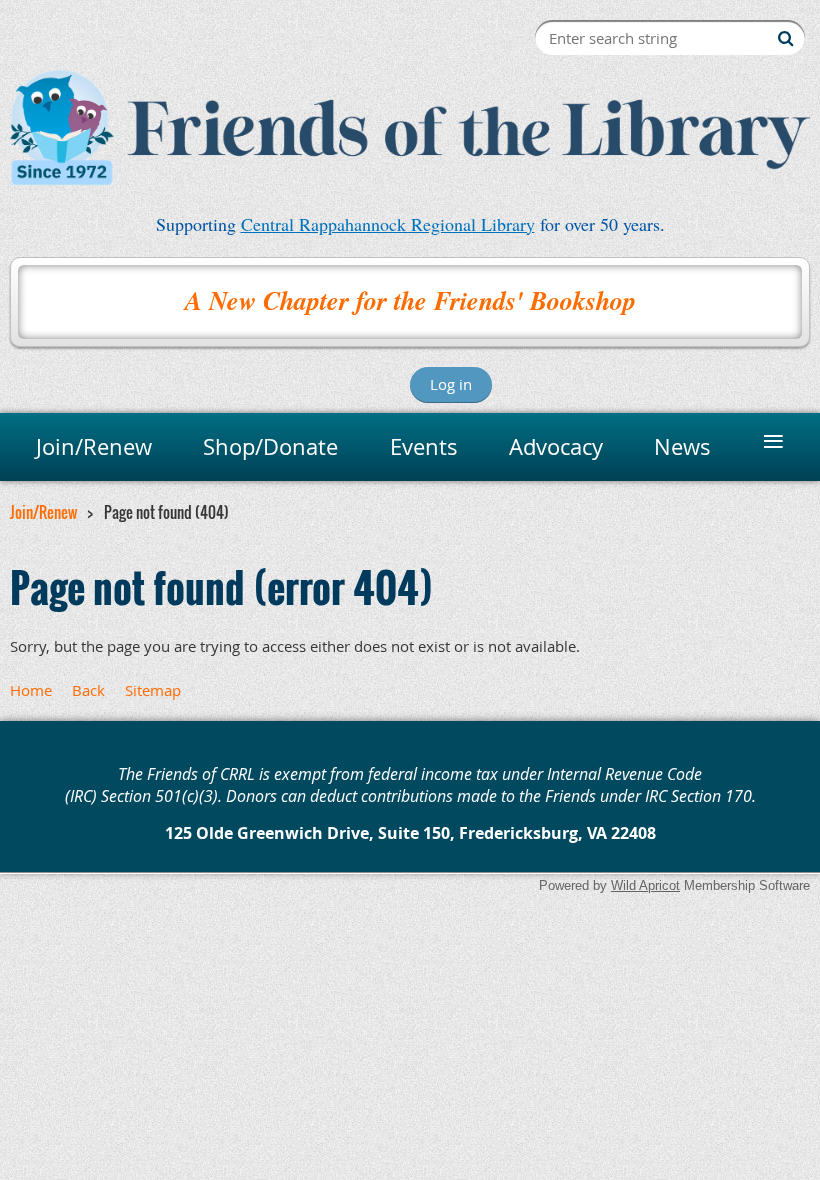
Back (88, 690)
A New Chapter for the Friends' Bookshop (410, 300)
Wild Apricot (645, 885)
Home (31, 690)
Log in (451, 384)
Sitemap (153, 690)
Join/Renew (43, 512)
